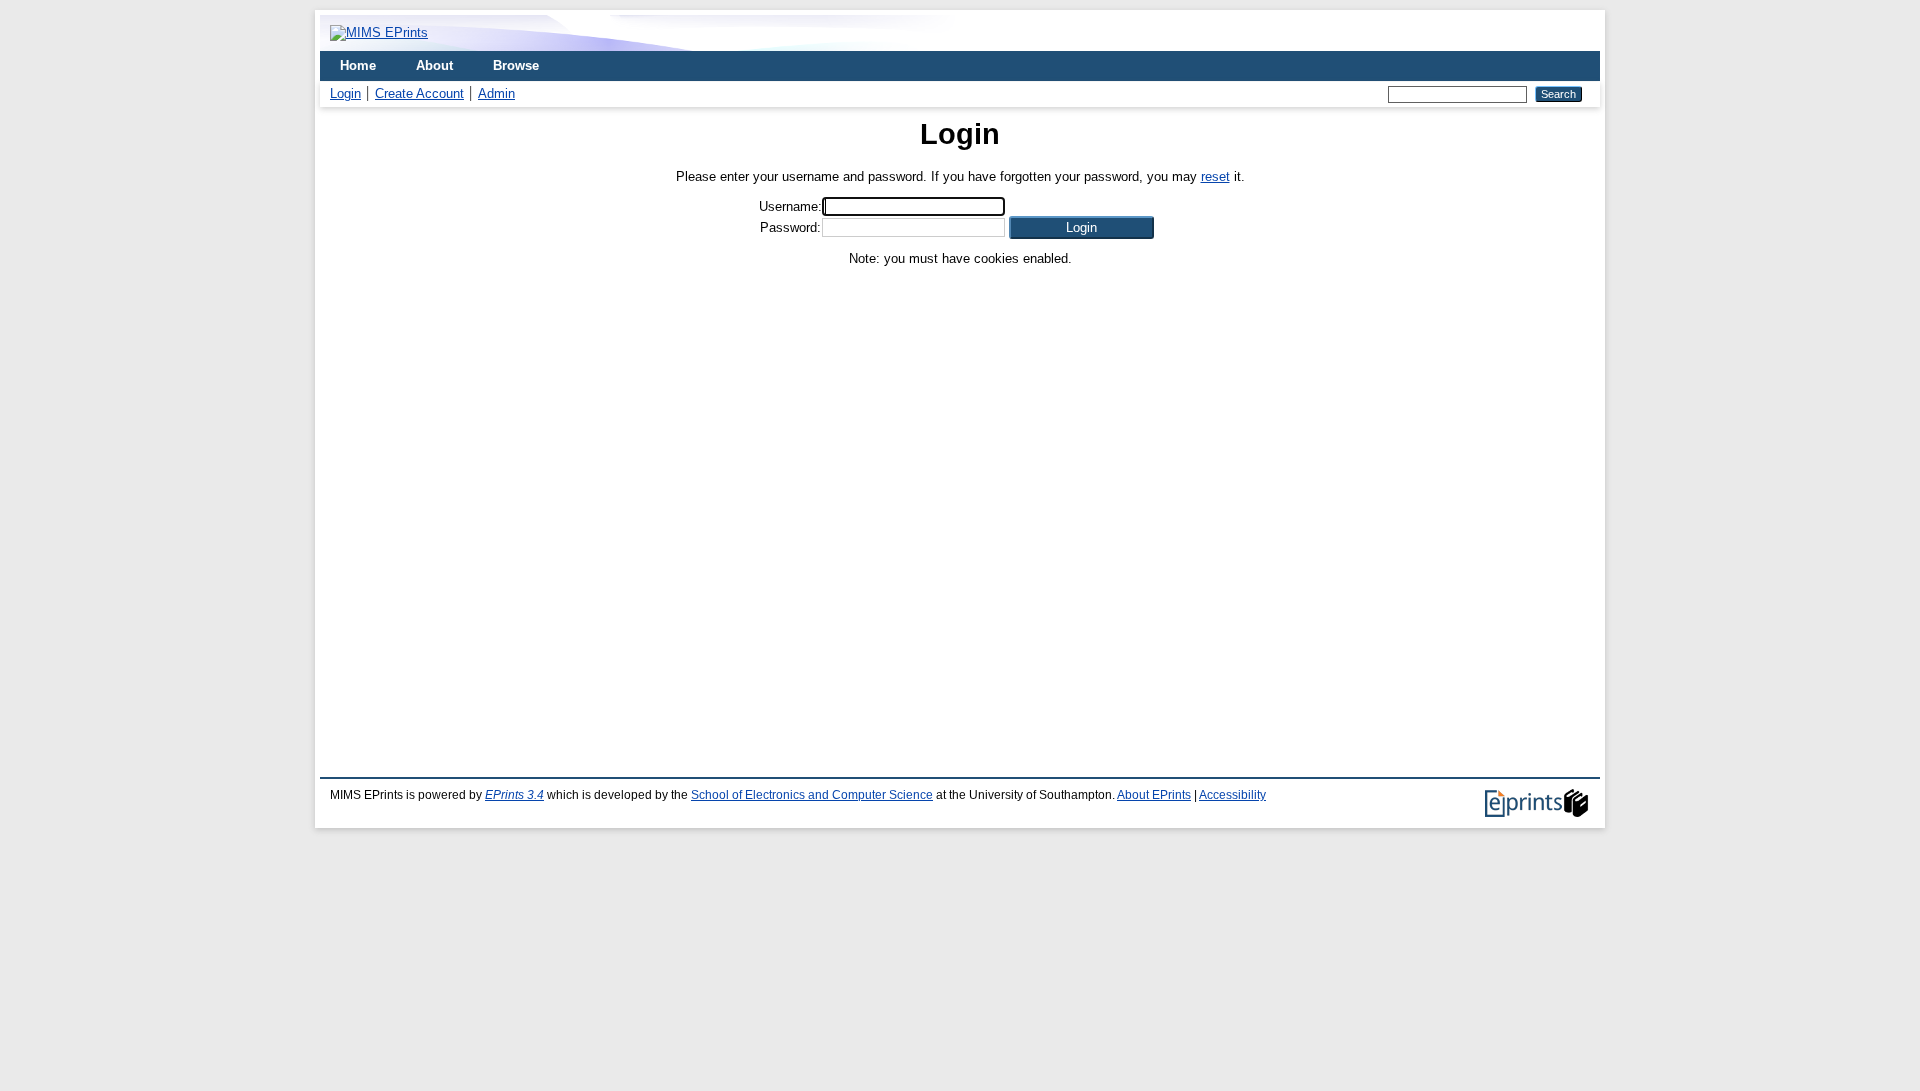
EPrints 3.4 (514, 795)
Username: (790, 206)
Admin (496, 93)
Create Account (419, 93)
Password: (790, 227)
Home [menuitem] (358, 65)
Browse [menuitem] (516, 65)
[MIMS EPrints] (379, 32)
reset (1215, 176)
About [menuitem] (434, 65)
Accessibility (1232, 795)
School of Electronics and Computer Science (812, 795)
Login (345, 93)
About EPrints (1154, 795)
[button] (1081, 227)
